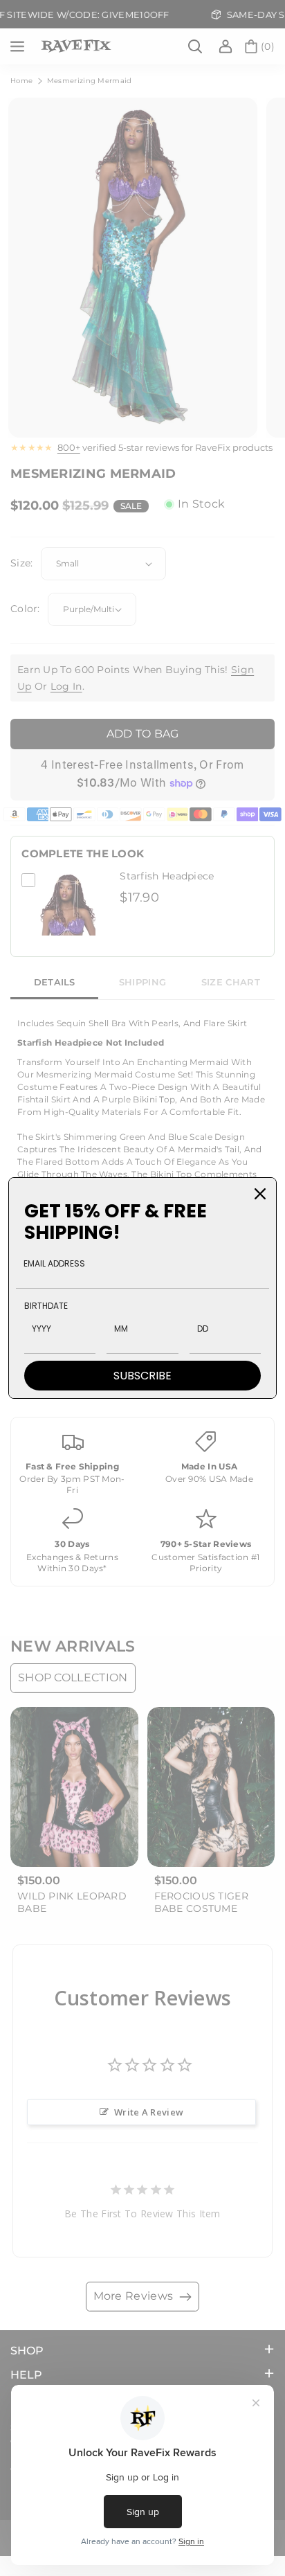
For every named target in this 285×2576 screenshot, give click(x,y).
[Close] (260, 1194)
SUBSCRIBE (142, 1376)
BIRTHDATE (46, 1306)
